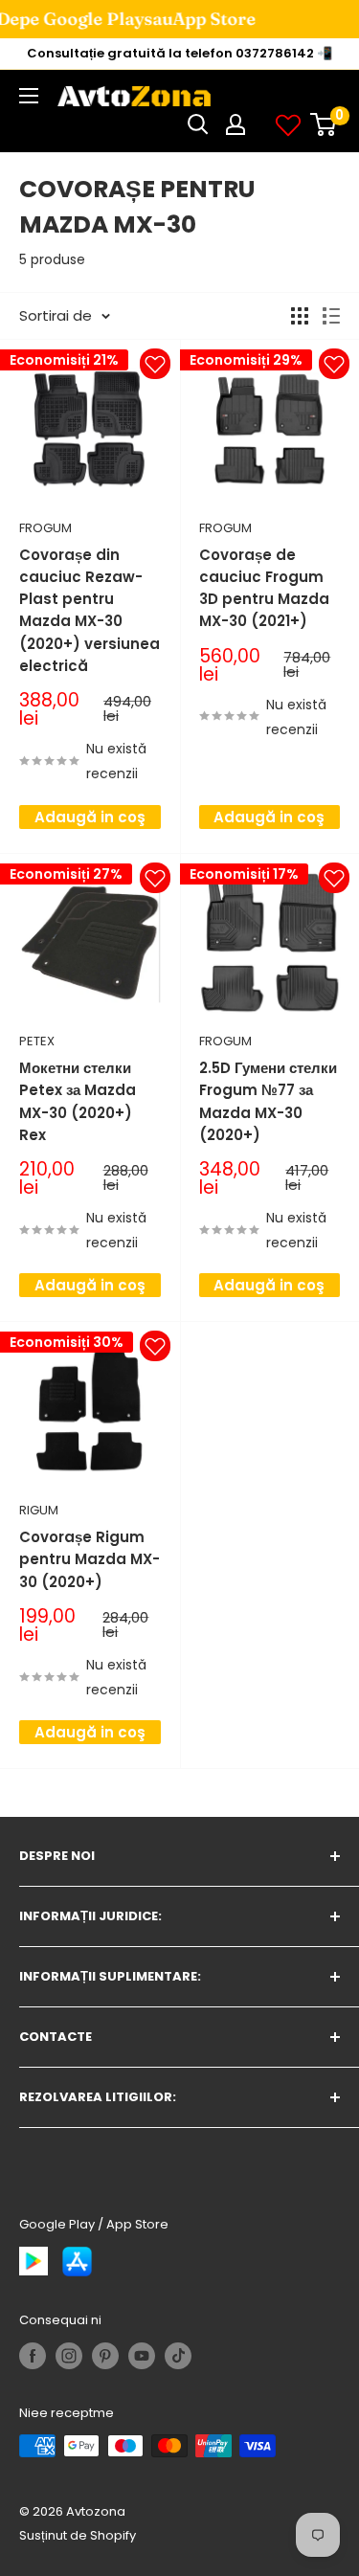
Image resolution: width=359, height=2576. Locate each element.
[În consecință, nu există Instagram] (69, 2356)
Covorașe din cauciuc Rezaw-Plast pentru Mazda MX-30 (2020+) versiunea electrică (90, 610)
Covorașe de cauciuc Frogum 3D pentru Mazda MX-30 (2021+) (264, 588)
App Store (168, 19)
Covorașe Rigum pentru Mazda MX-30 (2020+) (90, 1559)
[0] (324, 124)
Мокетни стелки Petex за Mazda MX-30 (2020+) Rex (78, 1101)
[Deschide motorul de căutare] (198, 124)
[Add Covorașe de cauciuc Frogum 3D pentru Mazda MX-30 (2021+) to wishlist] (334, 364)
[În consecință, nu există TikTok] (178, 2356)
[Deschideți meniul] (29, 96)
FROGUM (45, 528)
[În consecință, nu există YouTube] (142, 2356)
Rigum (39, 1510)
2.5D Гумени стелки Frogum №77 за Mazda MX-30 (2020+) (268, 1101)
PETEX (37, 1041)
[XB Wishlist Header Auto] (288, 124)
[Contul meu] (236, 124)
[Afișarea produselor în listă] (331, 316)
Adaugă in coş (90, 817)
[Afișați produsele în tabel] (300, 316)
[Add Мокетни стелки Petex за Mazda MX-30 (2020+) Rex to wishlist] (155, 878)
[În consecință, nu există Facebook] (33, 2356)
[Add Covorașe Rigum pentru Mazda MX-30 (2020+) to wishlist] (155, 1346)
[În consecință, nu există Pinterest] (105, 2356)
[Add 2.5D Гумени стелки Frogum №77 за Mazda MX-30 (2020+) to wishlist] (334, 878)
